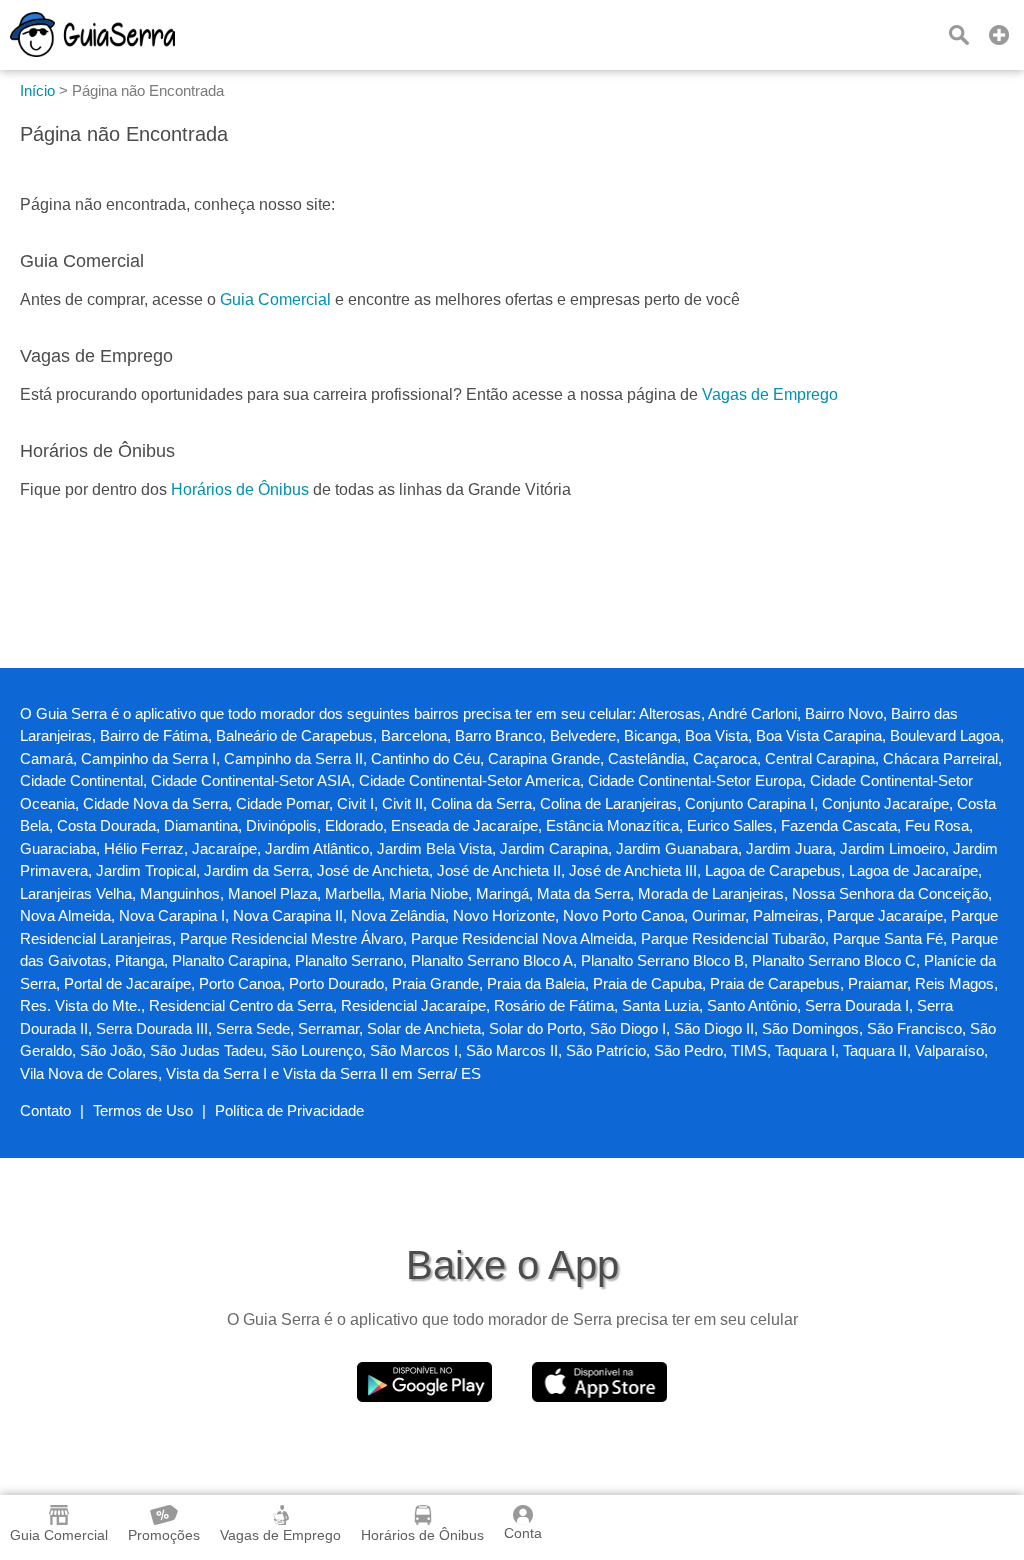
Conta (523, 1533)
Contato (45, 1110)
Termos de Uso (143, 1110)
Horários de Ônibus (240, 489)
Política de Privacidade (289, 1110)
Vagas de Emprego (770, 394)
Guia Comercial (275, 299)
